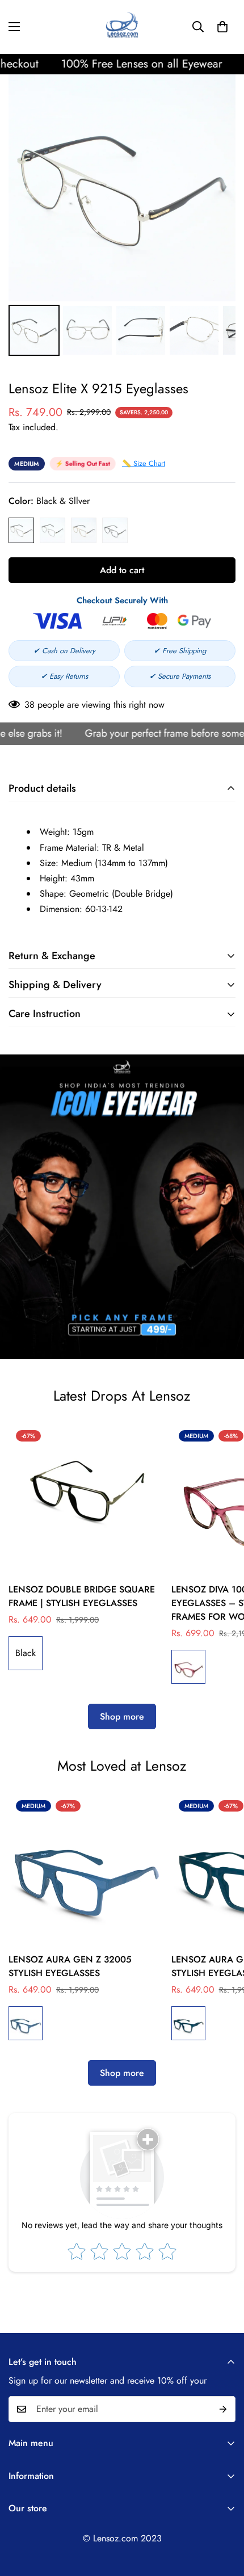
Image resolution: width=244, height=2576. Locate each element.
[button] (222, 27)
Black (26, 1653)
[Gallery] (122, 217)
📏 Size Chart (144, 463)
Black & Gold (84, 530)
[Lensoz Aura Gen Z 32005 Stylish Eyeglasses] (85, 1870)
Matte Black (115, 530)
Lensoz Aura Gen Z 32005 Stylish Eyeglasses (70, 1966)
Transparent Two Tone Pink (188, 1667)
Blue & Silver (52, 530)
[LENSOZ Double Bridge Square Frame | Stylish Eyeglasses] (85, 1500)
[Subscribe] (223, 2409)
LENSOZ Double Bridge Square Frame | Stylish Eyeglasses (82, 1596)
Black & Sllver (21, 530)
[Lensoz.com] (122, 27)
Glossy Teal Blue (26, 2023)
